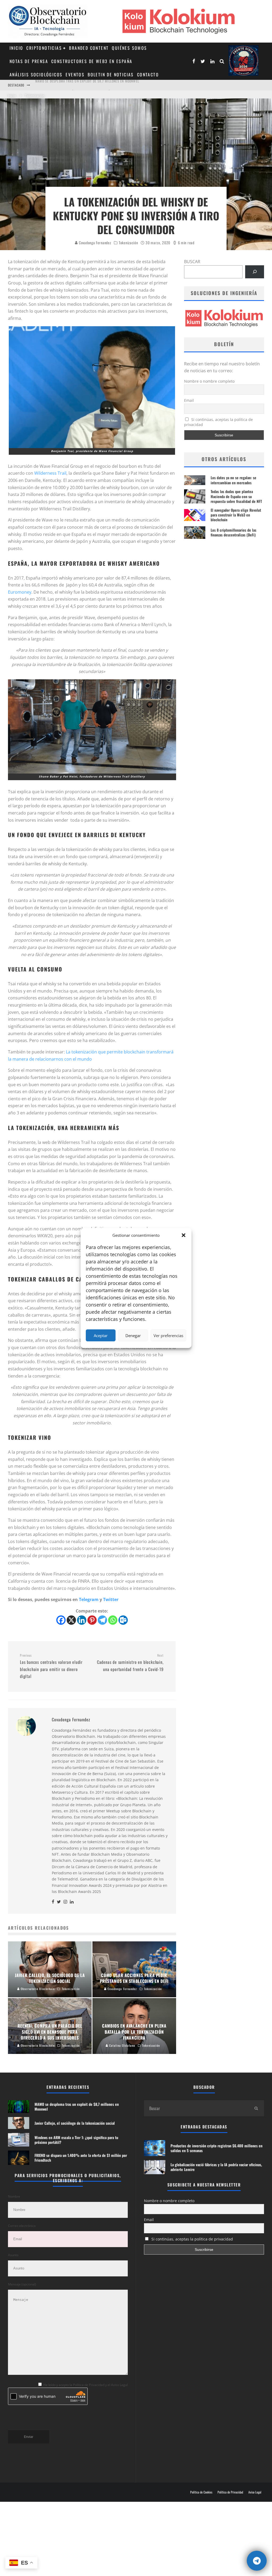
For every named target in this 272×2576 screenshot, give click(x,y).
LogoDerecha (243, 61)
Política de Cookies (201, 2492)
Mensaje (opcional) (22, 2284)
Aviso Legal (255, 2492)
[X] (71, 1620)
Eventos (75, 75)
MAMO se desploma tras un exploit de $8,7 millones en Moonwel (77, 2106)
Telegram (89, 1599)
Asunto (13, 2255)
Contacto (148, 75)
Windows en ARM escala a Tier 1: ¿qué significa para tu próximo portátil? (76, 2140)
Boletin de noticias (111, 75)
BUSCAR (192, 262)
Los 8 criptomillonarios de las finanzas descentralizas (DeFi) (233, 532)
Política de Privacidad (230, 2492)
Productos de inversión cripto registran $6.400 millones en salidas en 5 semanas (216, 2148)
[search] (256, 2108)
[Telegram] (102, 1620)
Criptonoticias (44, 48)
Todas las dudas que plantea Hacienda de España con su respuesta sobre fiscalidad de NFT (236, 496)
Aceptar (101, 1335)
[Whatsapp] (113, 1620)
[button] (184, 1235)
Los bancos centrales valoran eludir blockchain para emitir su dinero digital (51, 1666)
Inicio (16, 48)
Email (189, 400)
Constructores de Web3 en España (92, 61)
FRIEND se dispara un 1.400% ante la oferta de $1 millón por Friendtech (81, 2158)
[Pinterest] (92, 1620)
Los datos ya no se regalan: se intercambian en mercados (233, 480)
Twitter (111, 1599)
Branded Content (89, 48)
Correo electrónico (22, 2226)
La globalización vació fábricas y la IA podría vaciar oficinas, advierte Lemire (216, 2167)
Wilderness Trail (50, 473)
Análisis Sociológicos (36, 75)
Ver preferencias (168, 1335)
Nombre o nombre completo (209, 381)
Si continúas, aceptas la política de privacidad (219, 422)
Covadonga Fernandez (94, 243)
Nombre (14, 2196)
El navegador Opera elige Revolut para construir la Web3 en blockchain (236, 515)
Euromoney (20, 592)
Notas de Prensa (29, 61)
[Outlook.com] (123, 1620)
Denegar (133, 1335)
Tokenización (128, 243)
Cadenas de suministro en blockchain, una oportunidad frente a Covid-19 (130, 1663)
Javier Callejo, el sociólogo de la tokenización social (79, 85)
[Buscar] (255, 272)
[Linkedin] (82, 1620)
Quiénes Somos (129, 48)
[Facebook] (61, 1620)
